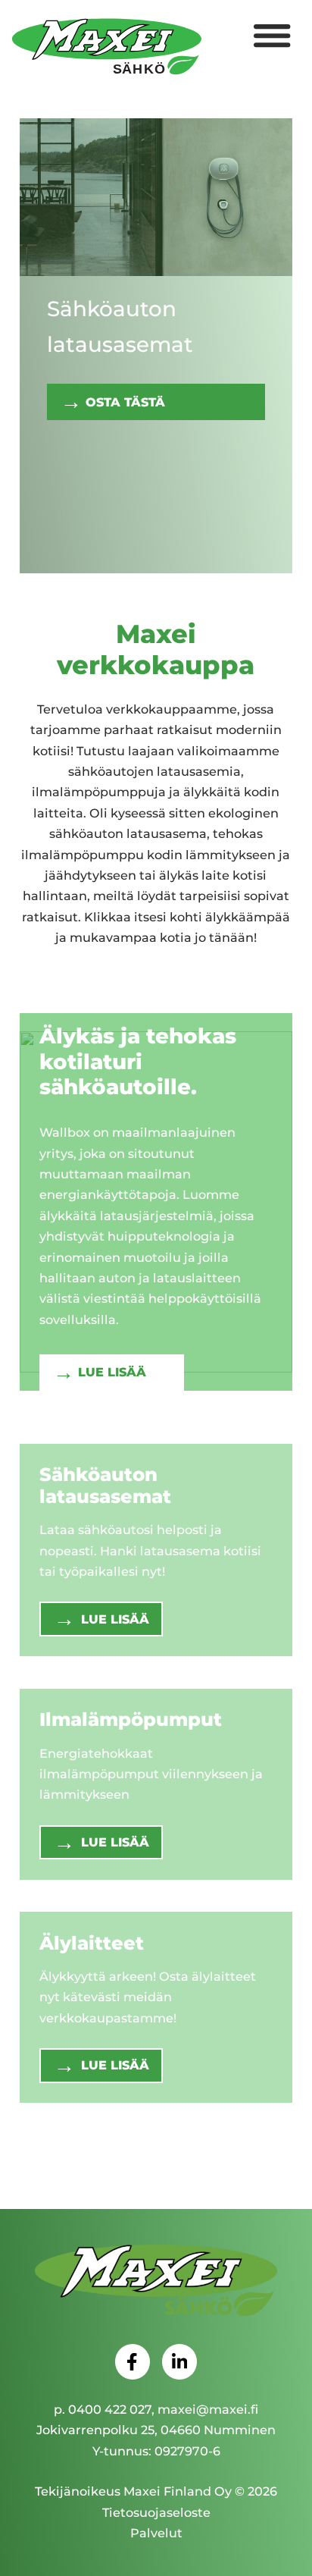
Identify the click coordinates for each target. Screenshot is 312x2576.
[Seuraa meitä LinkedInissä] (179, 2361)
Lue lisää (112, 1372)
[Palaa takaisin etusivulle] (156, 2282)
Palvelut (156, 2533)
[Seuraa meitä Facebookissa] (133, 2361)
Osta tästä (125, 402)
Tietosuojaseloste (156, 2512)
